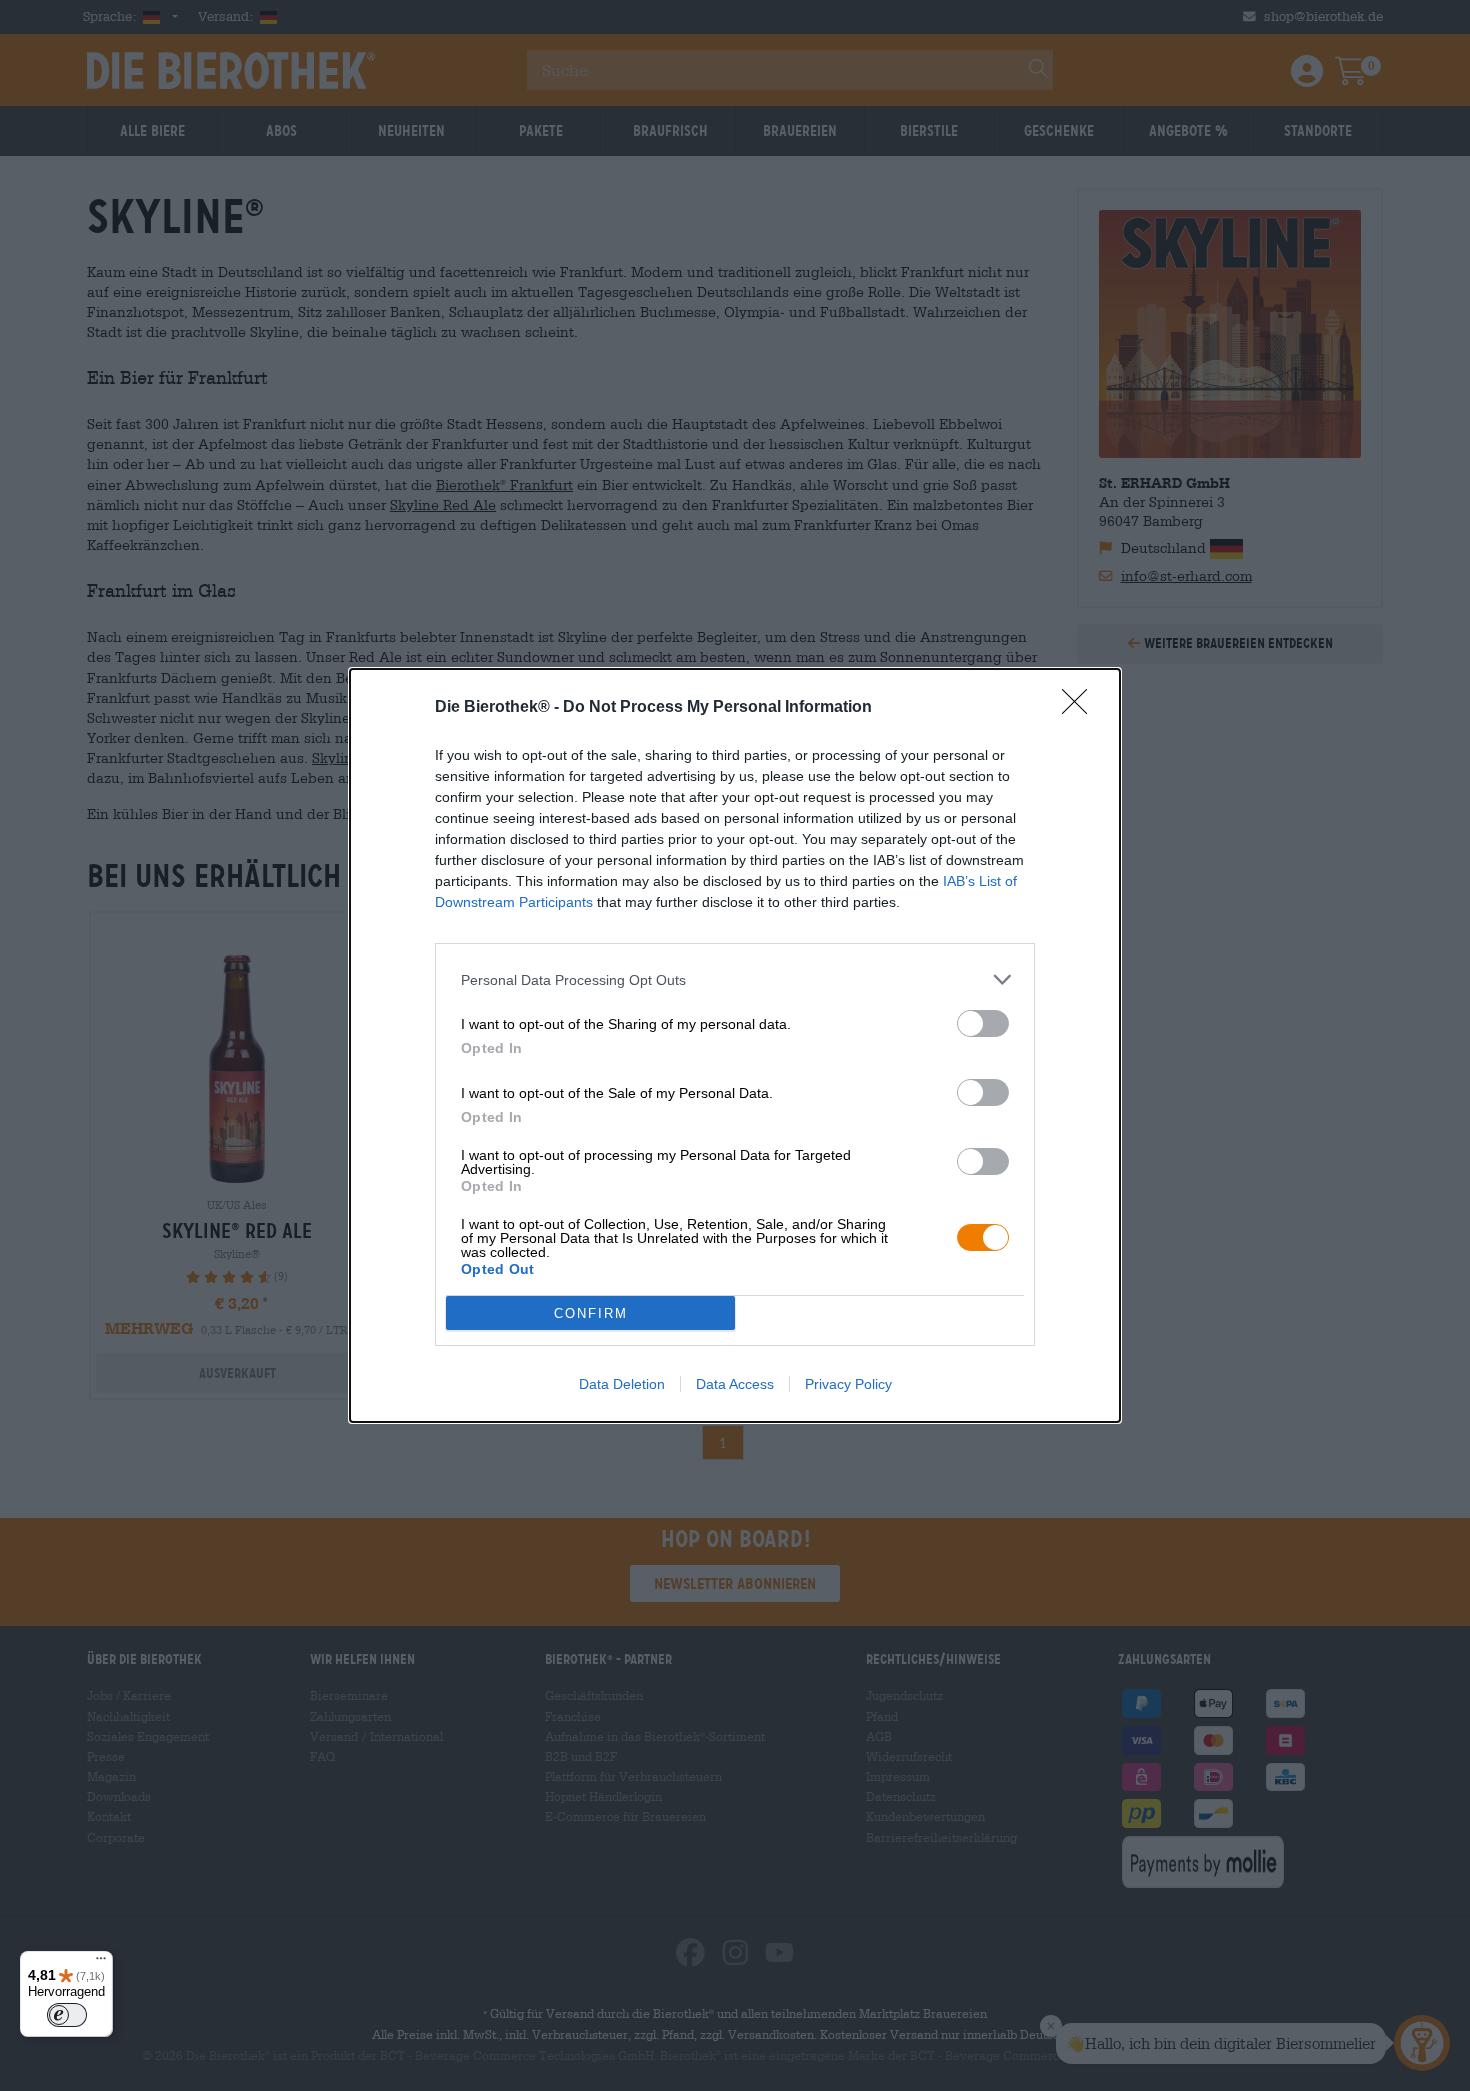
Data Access (735, 1384)
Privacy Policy (848, 1384)
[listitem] (735, 979)
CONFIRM (591, 1313)
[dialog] (735, 1045)
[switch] (983, 1023)
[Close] (1081, 708)
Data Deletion (622, 1384)
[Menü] (101, 1963)
